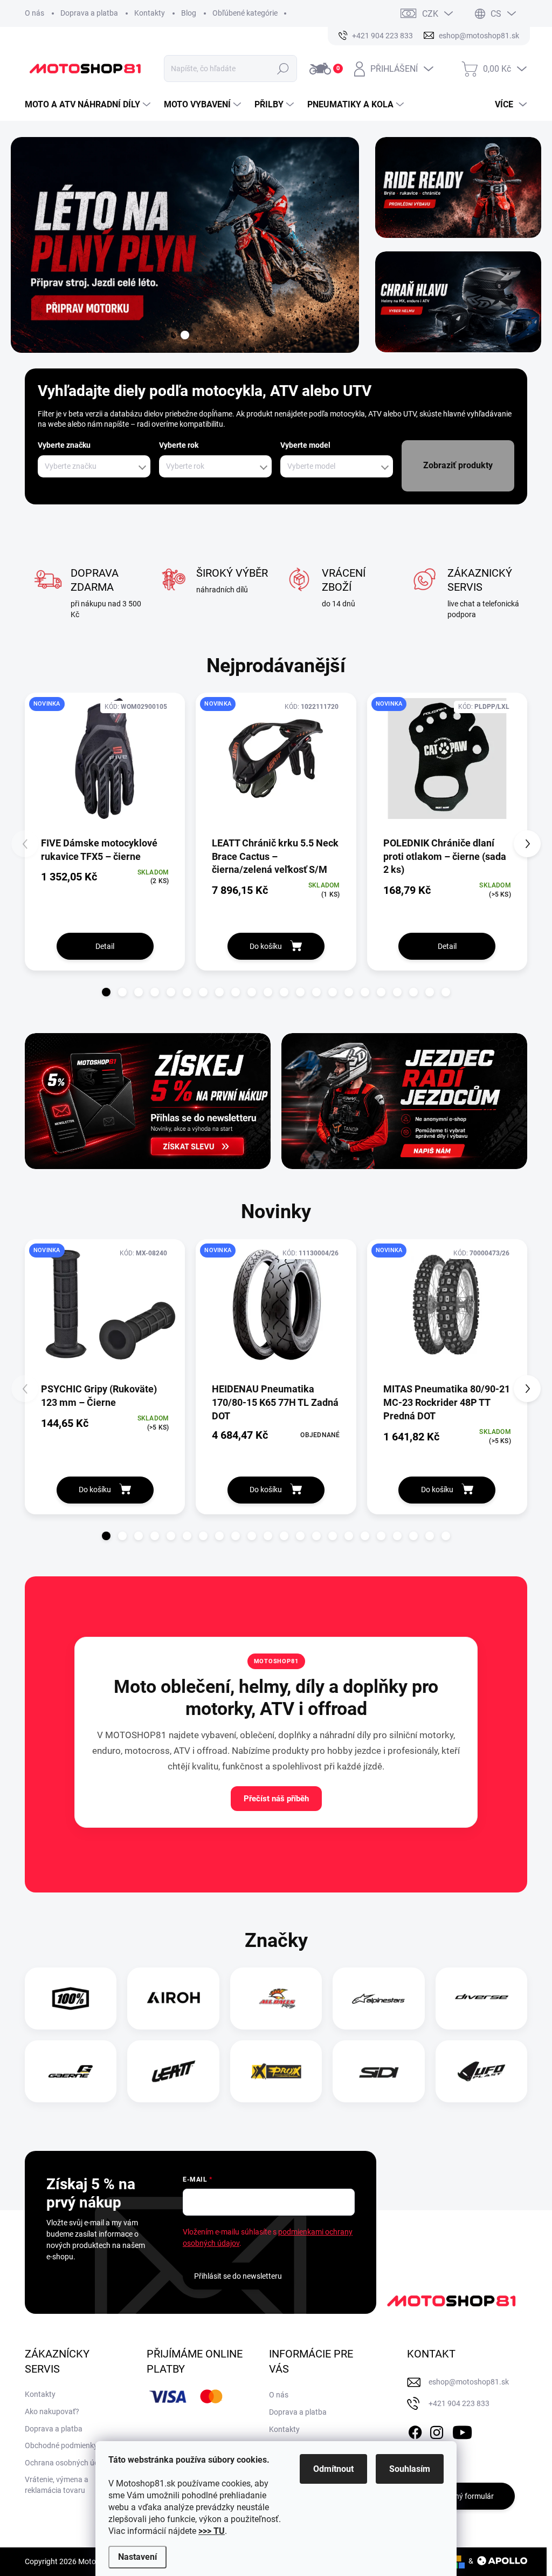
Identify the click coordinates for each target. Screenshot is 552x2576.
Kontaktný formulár (461, 2496)
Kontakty (150, 13)
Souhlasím (410, 2469)
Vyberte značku (64, 445)
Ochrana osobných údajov (69, 2463)
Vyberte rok (179, 445)
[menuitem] (89, 105)
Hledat (283, 69)
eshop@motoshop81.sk (469, 2382)
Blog (189, 13)
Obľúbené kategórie (245, 13)
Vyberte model (305, 445)
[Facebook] (415, 2431)
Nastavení (137, 2557)
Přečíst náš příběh (276, 1799)
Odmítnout (333, 2469)
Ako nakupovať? (52, 2411)
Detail (105, 946)
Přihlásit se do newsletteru (238, 2276)
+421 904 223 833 (459, 2403)
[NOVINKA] (105, 764)
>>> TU (212, 2531)
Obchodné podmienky (61, 2445)
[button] (106, 992)
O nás (34, 13)
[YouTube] (462, 2431)
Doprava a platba (89, 13)
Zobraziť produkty (458, 465)
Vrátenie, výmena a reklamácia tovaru (57, 2485)
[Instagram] (437, 2431)
